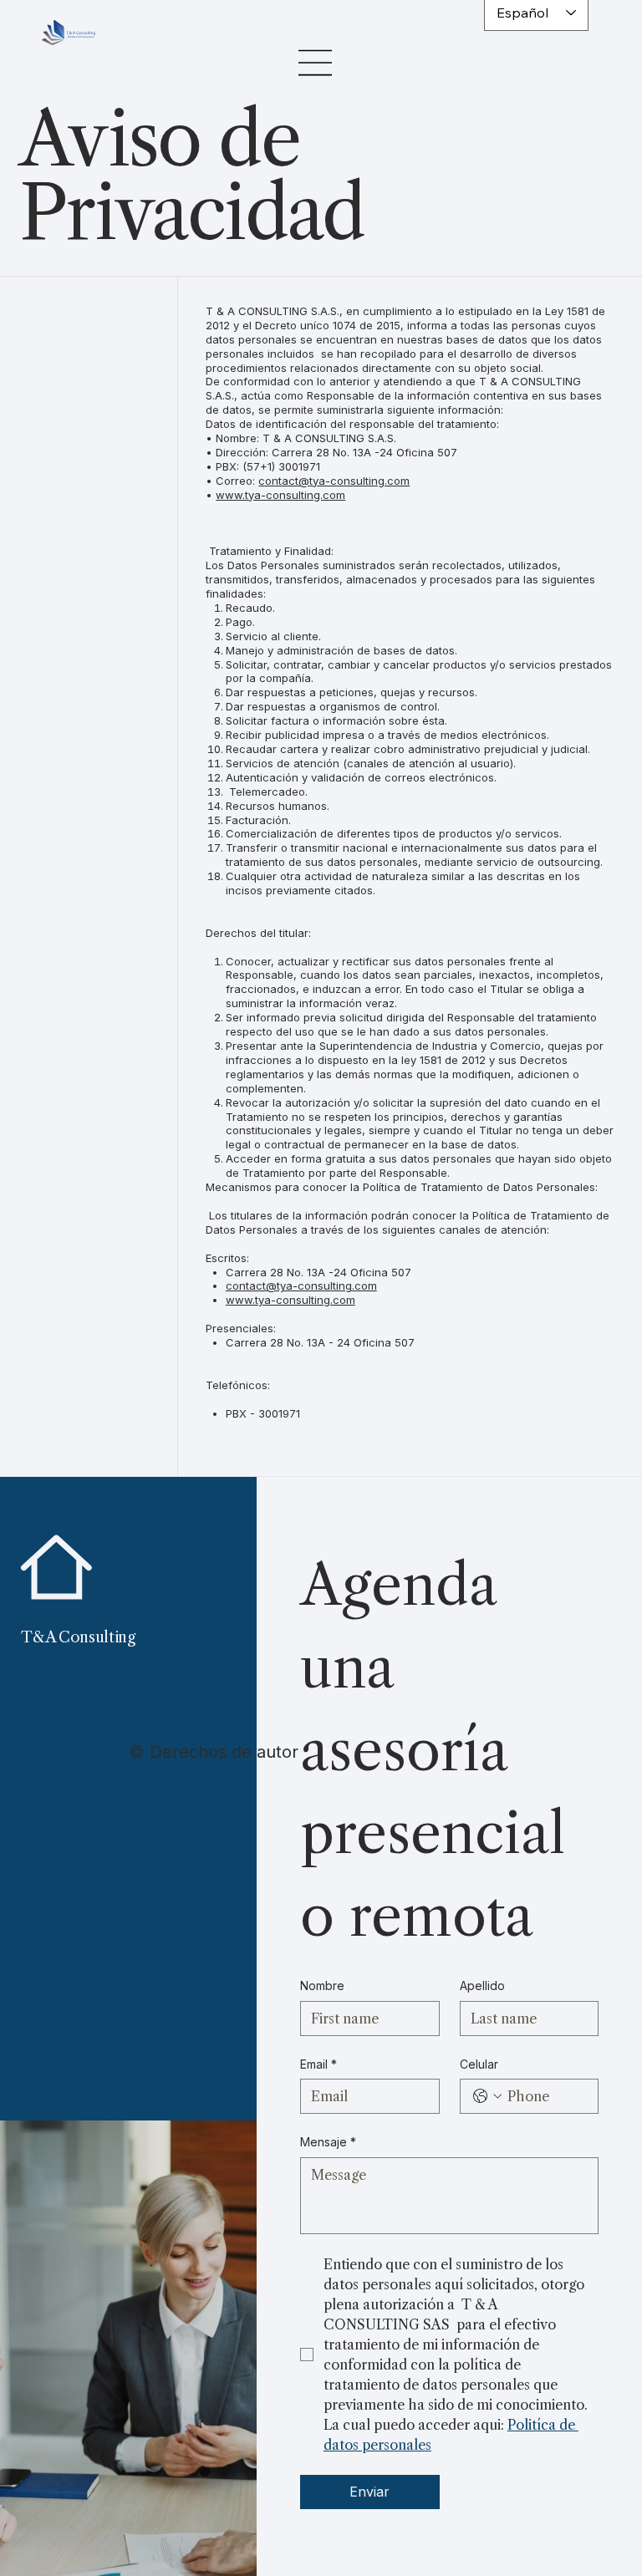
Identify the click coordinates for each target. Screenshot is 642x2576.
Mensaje (328, 2142)
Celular (479, 2064)
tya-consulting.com (359, 481)
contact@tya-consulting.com (301, 1285)
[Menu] (316, 63)
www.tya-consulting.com (280, 495)
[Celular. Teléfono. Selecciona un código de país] (487, 2096)
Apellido (482, 1985)
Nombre (322, 1985)
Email (318, 2064)
